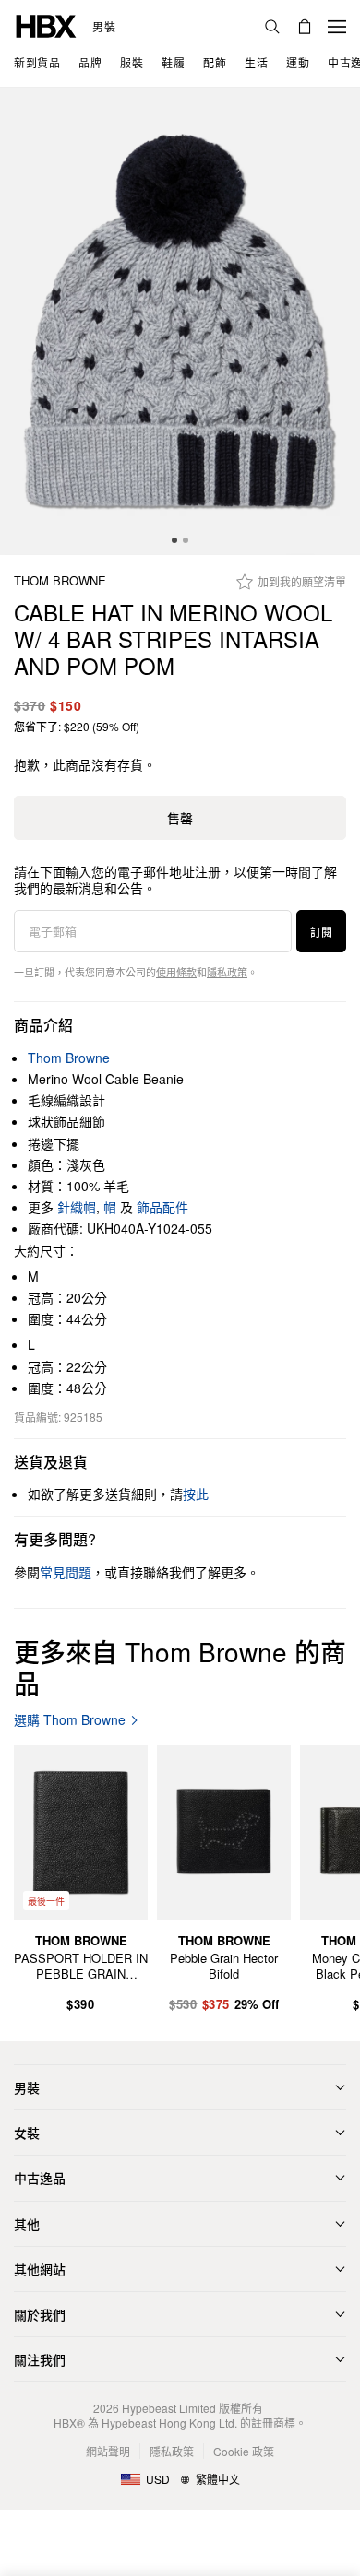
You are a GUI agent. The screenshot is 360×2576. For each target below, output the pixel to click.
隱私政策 (227, 972)
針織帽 (77, 1207)
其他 (27, 2224)
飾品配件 (162, 1207)
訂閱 (321, 932)
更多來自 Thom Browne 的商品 (180, 1667)
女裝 (27, 2133)
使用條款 (176, 972)
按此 (196, 1494)
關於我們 (40, 2314)
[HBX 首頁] (46, 24)
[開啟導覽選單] (337, 27)
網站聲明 (108, 2451)
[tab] (174, 540)
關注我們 (40, 2359)
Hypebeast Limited (169, 2408)
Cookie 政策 (244, 2451)
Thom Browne (60, 581)
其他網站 (40, 2269)
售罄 (180, 818)
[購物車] (305, 27)
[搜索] (272, 27)
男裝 (104, 27)
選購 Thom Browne (70, 1720)
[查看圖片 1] (180, 321)
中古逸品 (40, 2178)
